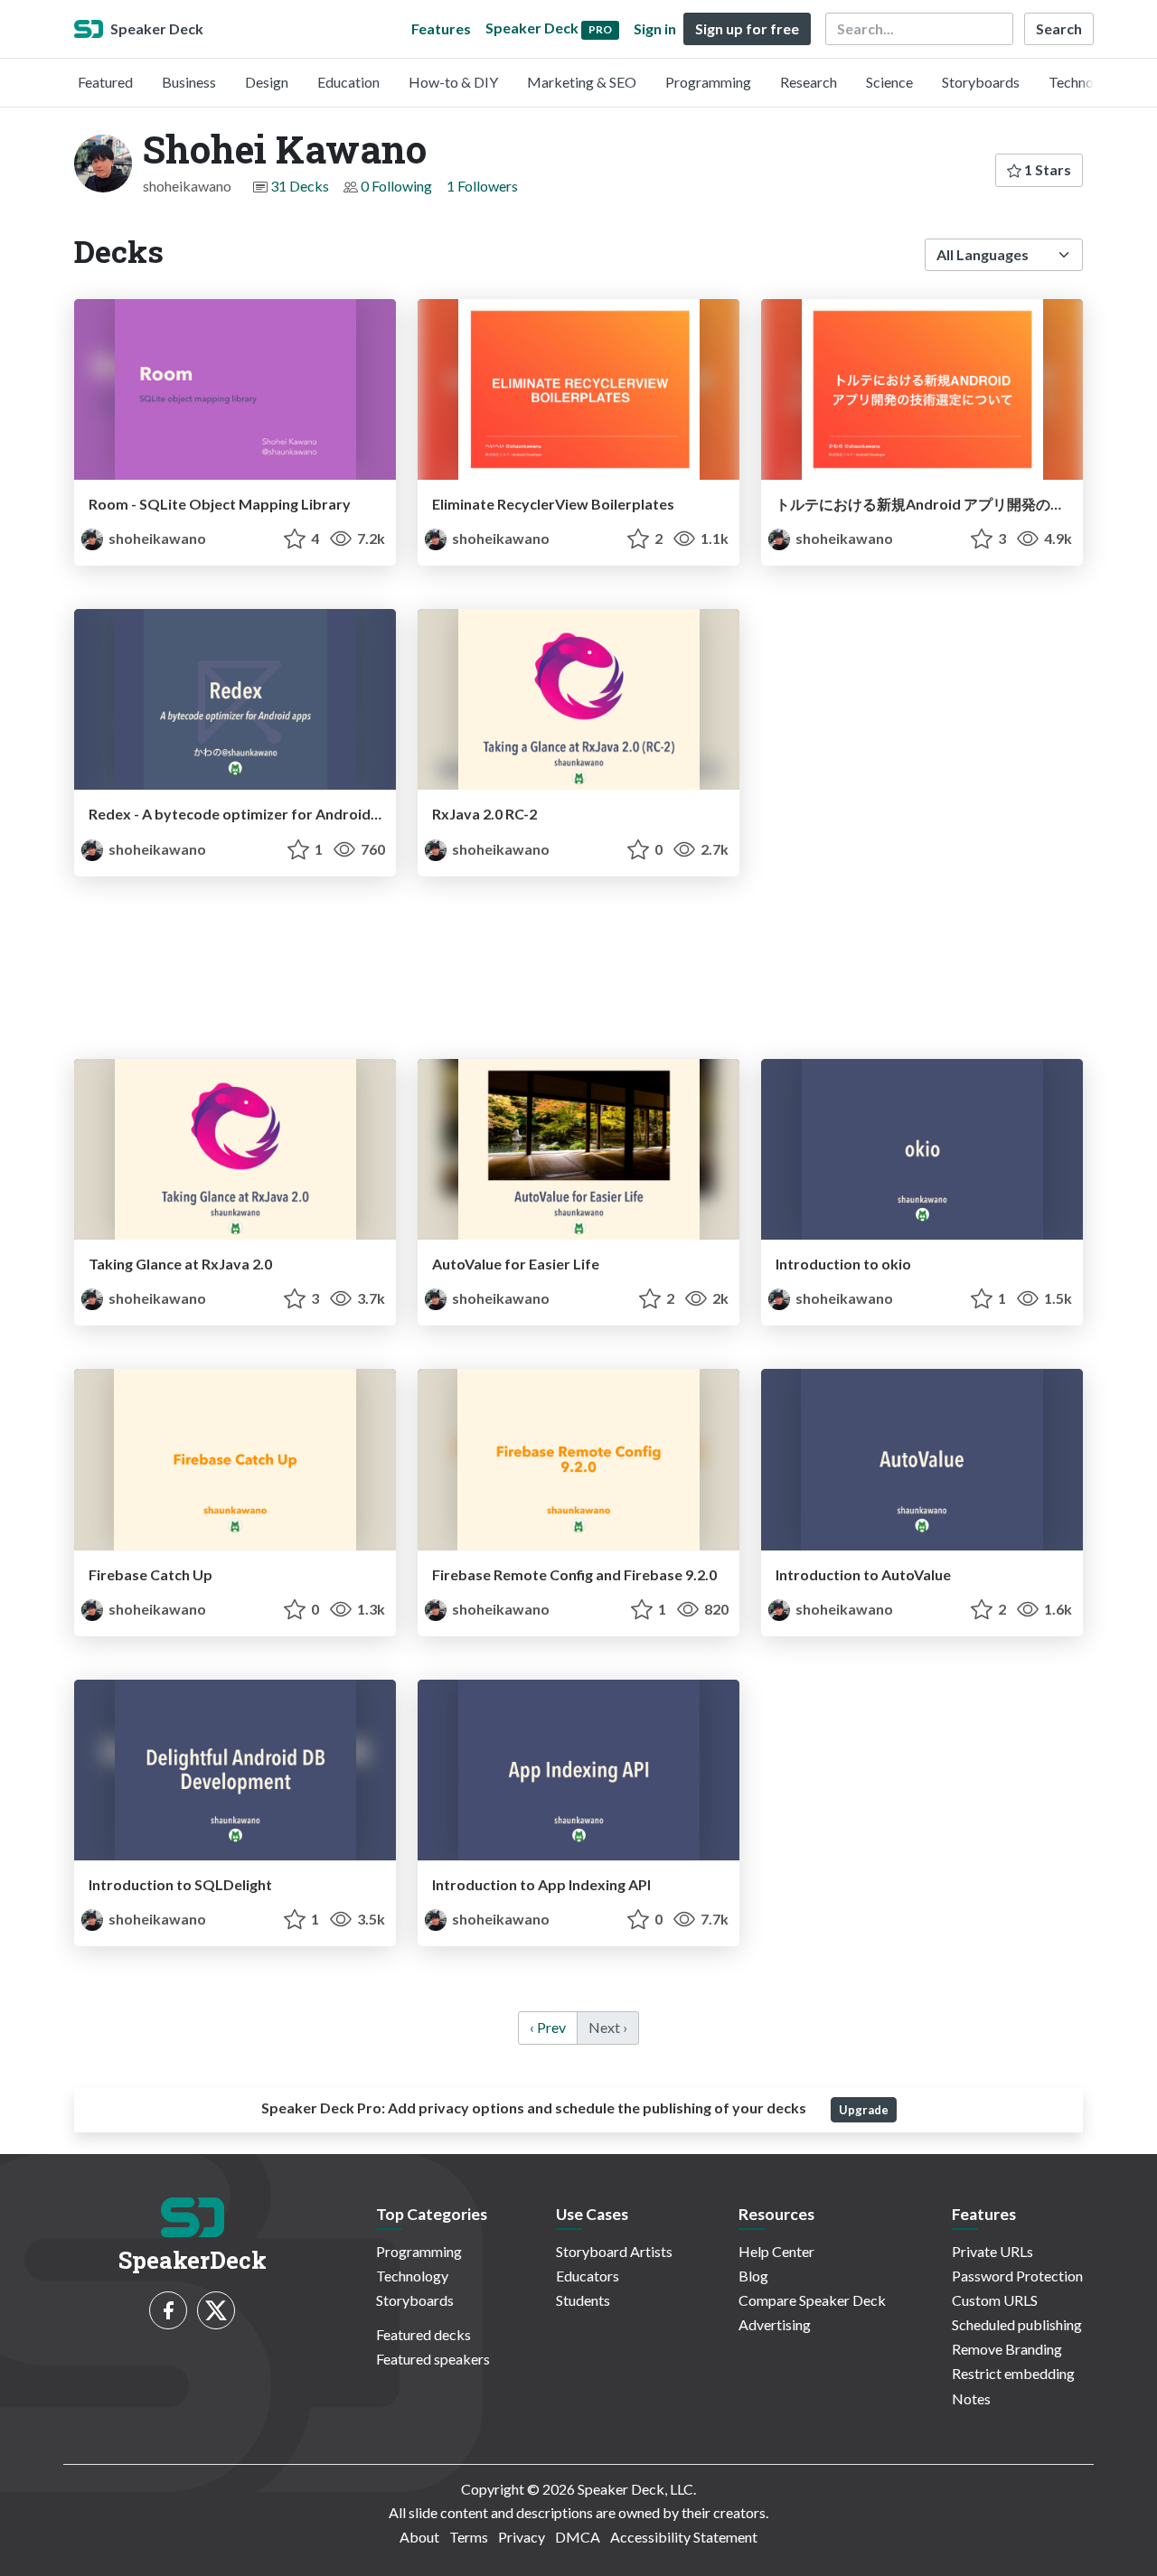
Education (348, 82)
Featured (105, 82)
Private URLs (992, 2251)
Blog (753, 2276)
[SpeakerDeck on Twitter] (216, 2310)
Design (267, 82)
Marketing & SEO (582, 82)
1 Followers (482, 186)
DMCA (578, 2537)
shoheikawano (156, 538)
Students (583, 2300)
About (419, 2537)
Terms (469, 2537)
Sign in (655, 28)
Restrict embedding (1013, 2373)
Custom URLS (995, 2300)
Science (889, 82)
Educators (588, 2276)
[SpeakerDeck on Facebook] (168, 2310)
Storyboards (981, 82)
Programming (708, 82)
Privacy (522, 2537)
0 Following (396, 186)
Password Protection (1017, 2276)
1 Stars (1046, 169)
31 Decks (300, 186)
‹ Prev (548, 2027)
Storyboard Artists (614, 2251)
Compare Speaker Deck (812, 2300)
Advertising (775, 2324)
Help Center (776, 2251)
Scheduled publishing (1017, 2324)
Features (441, 28)
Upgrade (864, 2110)
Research (809, 82)
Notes (971, 2398)
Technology (1085, 82)
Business (189, 82)
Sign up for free (747, 28)
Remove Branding (1007, 2349)
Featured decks (423, 2334)
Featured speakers (433, 2359)
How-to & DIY (453, 82)
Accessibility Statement (684, 2537)
